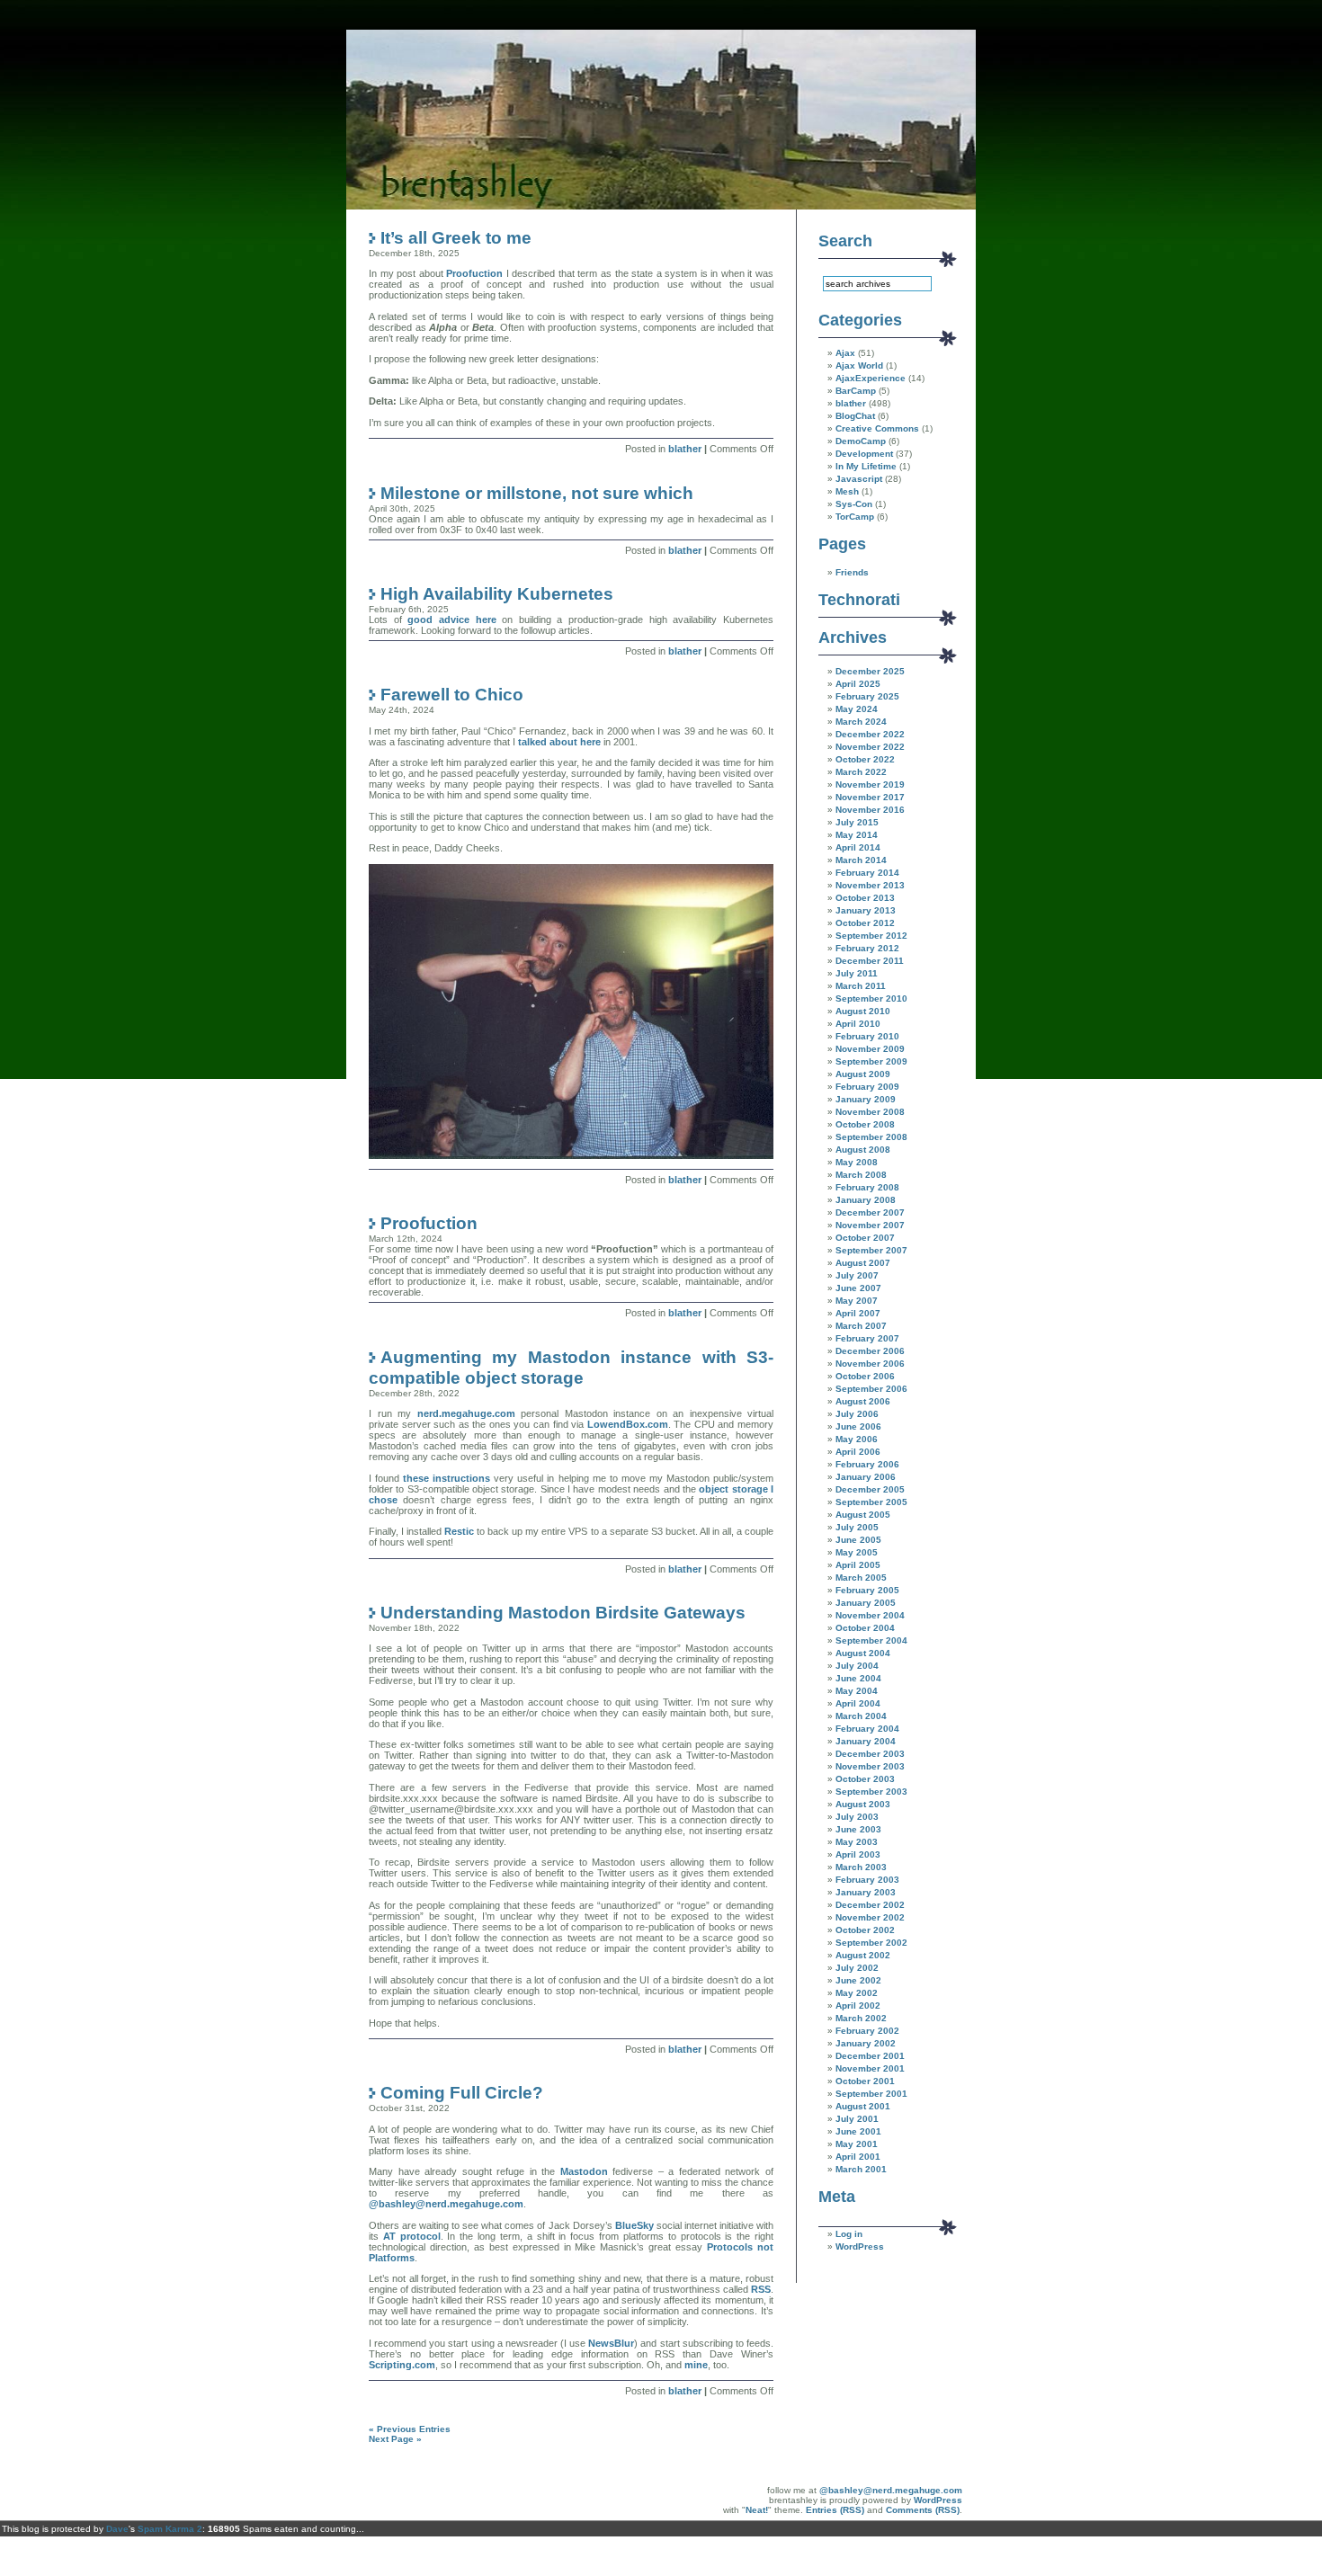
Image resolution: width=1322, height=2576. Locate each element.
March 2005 (861, 1578)
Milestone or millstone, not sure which (537, 493)
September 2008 (871, 1137)
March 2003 (861, 1867)
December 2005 (870, 1489)
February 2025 (867, 696)
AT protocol (412, 2236)
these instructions (447, 1478)
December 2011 (870, 961)
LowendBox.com (628, 1424)
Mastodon (584, 2171)
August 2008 (863, 1150)
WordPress (860, 2246)
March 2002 (861, 2018)
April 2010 (858, 1024)
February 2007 (867, 1338)
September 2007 (871, 1250)
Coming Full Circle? (462, 2092)
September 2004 (871, 1640)
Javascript (859, 479)
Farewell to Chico (452, 694)
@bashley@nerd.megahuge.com (446, 2204)
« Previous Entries (410, 2429)
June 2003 (858, 1829)
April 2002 (858, 2006)
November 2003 (870, 1766)
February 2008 (867, 1187)
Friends (852, 572)
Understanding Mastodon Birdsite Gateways (563, 1612)
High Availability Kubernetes (497, 593)
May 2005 (857, 1552)
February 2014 (867, 873)
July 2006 (857, 1414)
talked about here (559, 742)
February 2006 (867, 1464)
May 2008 (857, 1162)
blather (685, 449)
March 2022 (861, 772)
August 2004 (863, 1653)
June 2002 (858, 1980)
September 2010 (871, 998)
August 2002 (863, 1955)
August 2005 (863, 1515)
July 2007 (857, 1275)
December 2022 (870, 734)
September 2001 (871, 2094)
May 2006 (857, 1439)
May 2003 (857, 1842)
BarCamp (856, 391)
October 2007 (865, 1238)
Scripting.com (402, 2365)
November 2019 (870, 784)
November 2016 (870, 810)
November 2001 (870, 2068)
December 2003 (870, 1754)
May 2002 (857, 1993)
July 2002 (857, 1968)
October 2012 (865, 923)
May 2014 (857, 835)
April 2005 (858, 1565)
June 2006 (858, 1426)
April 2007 (858, 1313)
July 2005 (857, 1527)
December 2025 (870, 671)
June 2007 (858, 1288)
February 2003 (867, 1880)
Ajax (845, 353)
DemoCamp (861, 441)
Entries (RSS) (835, 2510)
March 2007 (861, 1326)
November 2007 (870, 1225)
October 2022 (865, 759)
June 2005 (858, 1540)
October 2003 (865, 1779)
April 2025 (858, 684)
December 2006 (870, 1351)
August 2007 (863, 1263)
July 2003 (857, 1817)
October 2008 (865, 1124)
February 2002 (867, 2031)
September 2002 (871, 1943)
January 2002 (866, 2043)
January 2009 (866, 1099)
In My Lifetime (866, 466)
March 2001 (861, 2169)
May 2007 (857, 1301)
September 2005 (871, 1502)
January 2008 (866, 1200)
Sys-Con (854, 504)
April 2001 (858, 2157)
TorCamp (855, 517)
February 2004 (867, 1729)
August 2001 (863, 2106)
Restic (459, 1531)
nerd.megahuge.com (466, 1413)
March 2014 (861, 860)
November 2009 (870, 1049)
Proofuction (474, 273)
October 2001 (865, 2081)
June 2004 (858, 1678)
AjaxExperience (871, 378)
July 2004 (857, 1666)
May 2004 (857, 1691)
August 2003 (863, 1804)
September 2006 (871, 1389)
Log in (849, 2234)
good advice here (451, 619)
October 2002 (865, 1930)
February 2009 (867, 1087)
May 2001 (857, 2144)
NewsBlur (611, 2343)
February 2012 (867, 948)
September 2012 (871, 936)
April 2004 (858, 1703)
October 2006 (865, 1376)
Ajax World (859, 365)
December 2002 (870, 1905)
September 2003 (871, 1792)
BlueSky (634, 2225)
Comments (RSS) (923, 2510)
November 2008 (870, 1112)
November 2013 (870, 885)
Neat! (757, 2510)
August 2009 (863, 1074)
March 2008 (861, 1175)
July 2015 (857, 822)
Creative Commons (877, 428)
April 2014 (858, 847)
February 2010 (867, 1036)
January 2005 (866, 1603)
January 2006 (866, 1477)
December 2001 (870, 2056)
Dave (117, 2529)
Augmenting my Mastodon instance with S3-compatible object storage (571, 1367)
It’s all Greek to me (456, 237)
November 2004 (870, 1615)
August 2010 (863, 1011)
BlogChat (855, 416)
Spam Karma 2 (170, 2529)
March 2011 (861, 986)
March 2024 (861, 722)
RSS (761, 2289)
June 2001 (858, 2131)
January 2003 (866, 1892)
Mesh (847, 491)
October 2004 (865, 1628)
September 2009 (871, 1061)
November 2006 (870, 1364)
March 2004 (861, 1716)
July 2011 (857, 973)
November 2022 (870, 747)
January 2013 (866, 910)
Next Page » (395, 2439)
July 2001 (857, 2119)
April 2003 (858, 1854)
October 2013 (865, 898)
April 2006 (858, 1452)
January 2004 (866, 1741)
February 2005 (867, 1590)
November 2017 (870, 797)
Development (864, 454)
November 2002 (870, 1917)
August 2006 (863, 1401)
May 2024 (857, 709)
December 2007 (870, 1212)
